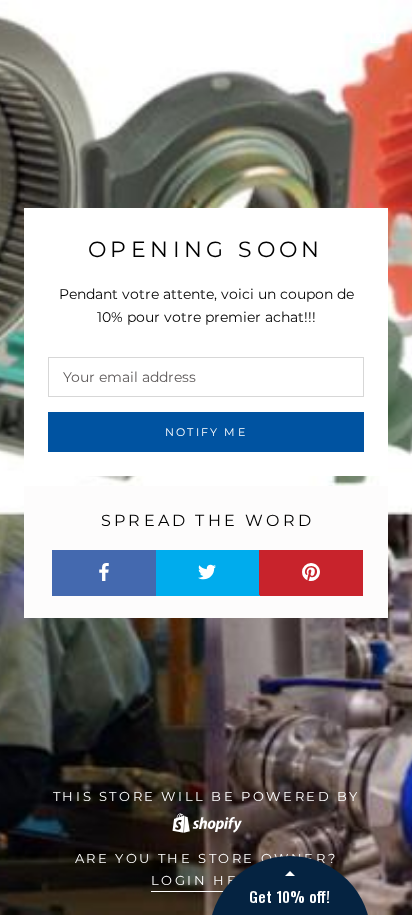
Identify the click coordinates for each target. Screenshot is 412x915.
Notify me (206, 432)
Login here (206, 880)
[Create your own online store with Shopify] (206, 820)
